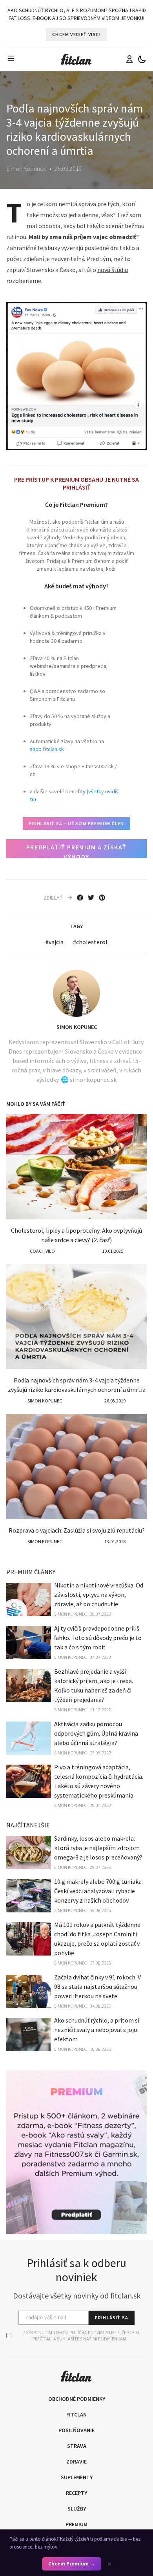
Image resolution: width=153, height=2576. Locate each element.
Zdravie (76, 2462)
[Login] (129, 59)
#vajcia (55, 942)
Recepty (76, 2493)
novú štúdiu (113, 270)
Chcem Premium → (72, 2564)
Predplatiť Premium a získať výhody (76, 851)
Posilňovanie (76, 2430)
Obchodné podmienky (77, 2399)
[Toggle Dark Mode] (142, 59)
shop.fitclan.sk (47, 749)
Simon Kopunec (77, 1027)
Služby (77, 2509)
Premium (76, 2524)
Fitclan (76, 2415)
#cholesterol (90, 942)
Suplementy (77, 2477)
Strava (77, 2446)
